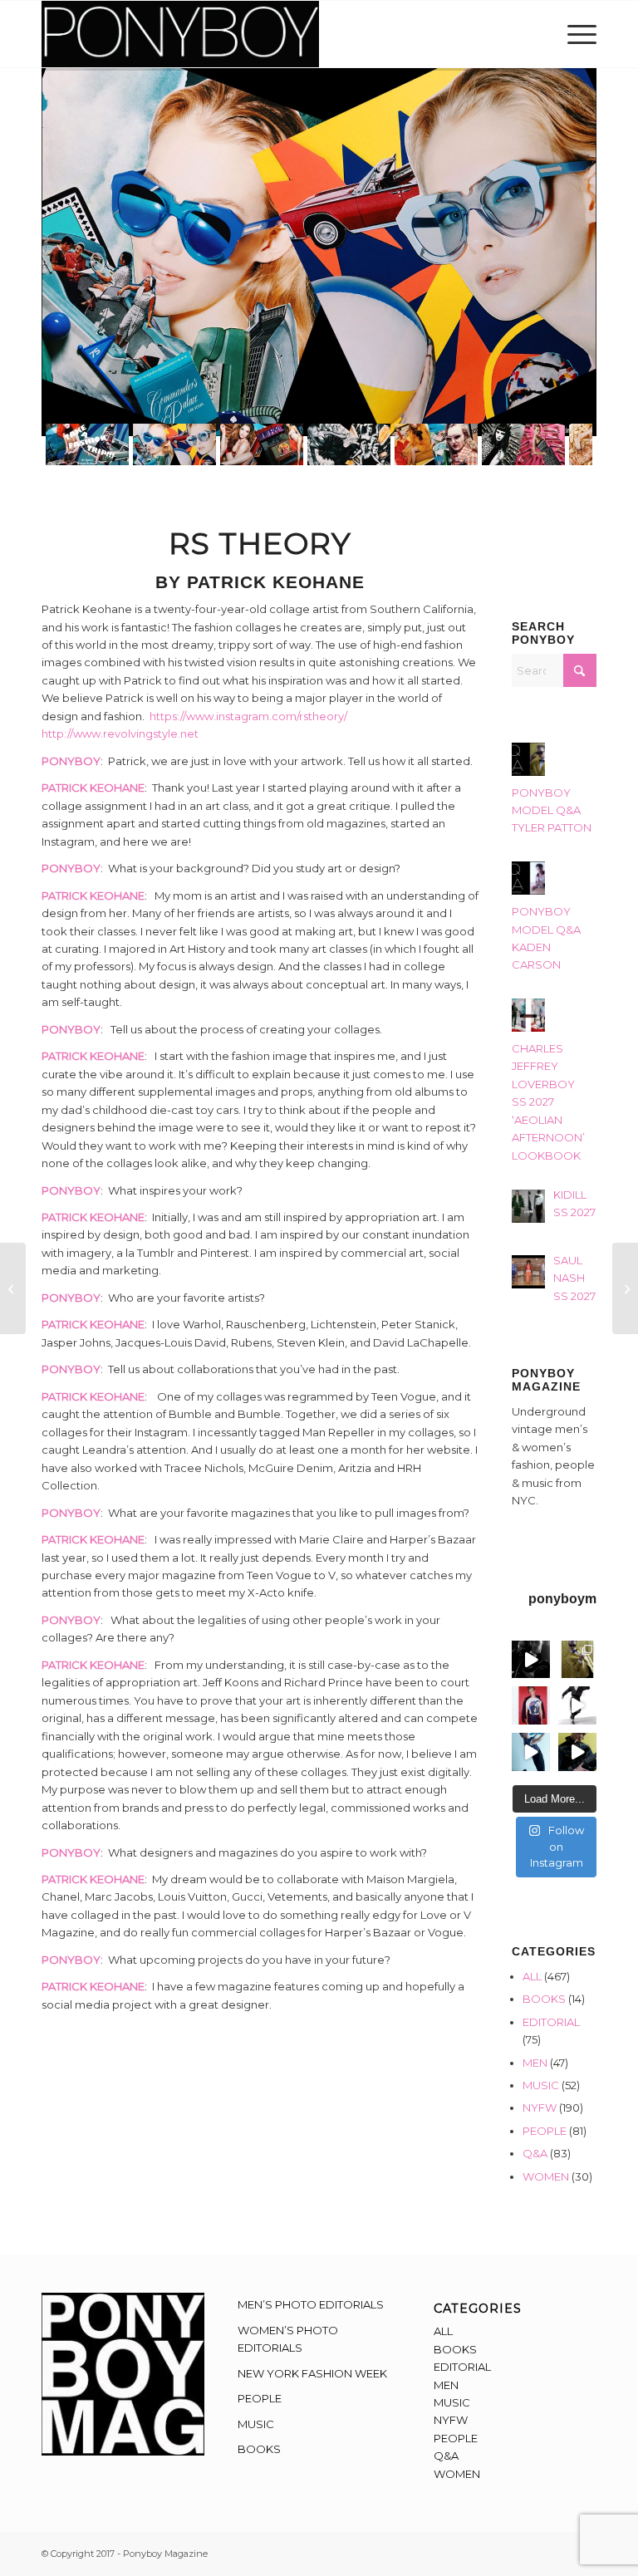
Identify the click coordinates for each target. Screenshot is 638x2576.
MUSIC (541, 2085)
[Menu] (578, 34)
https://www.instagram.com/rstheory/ (248, 716)
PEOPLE (545, 2131)
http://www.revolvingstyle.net (120, 734)
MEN (535, 2063)
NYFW (540, 2107)
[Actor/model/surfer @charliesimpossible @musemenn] (577, 1705)
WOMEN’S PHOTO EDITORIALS (288, 2339)
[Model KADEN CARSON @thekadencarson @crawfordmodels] (531, 1752)
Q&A (535, 2153)
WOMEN (546, 2176)
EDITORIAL (551, 2022)
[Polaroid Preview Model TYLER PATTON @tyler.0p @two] (531, 1705)
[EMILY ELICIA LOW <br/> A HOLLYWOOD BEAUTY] (625, 1288)
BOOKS (544, 1999)
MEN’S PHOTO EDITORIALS (311, 2304)
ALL (532, 1976)
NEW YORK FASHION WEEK (312, 2373)
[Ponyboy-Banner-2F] (180, 34)
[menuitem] (578, 34)
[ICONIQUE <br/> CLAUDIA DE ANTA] (13, 1288)
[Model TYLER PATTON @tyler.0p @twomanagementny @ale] (531, 1660)
